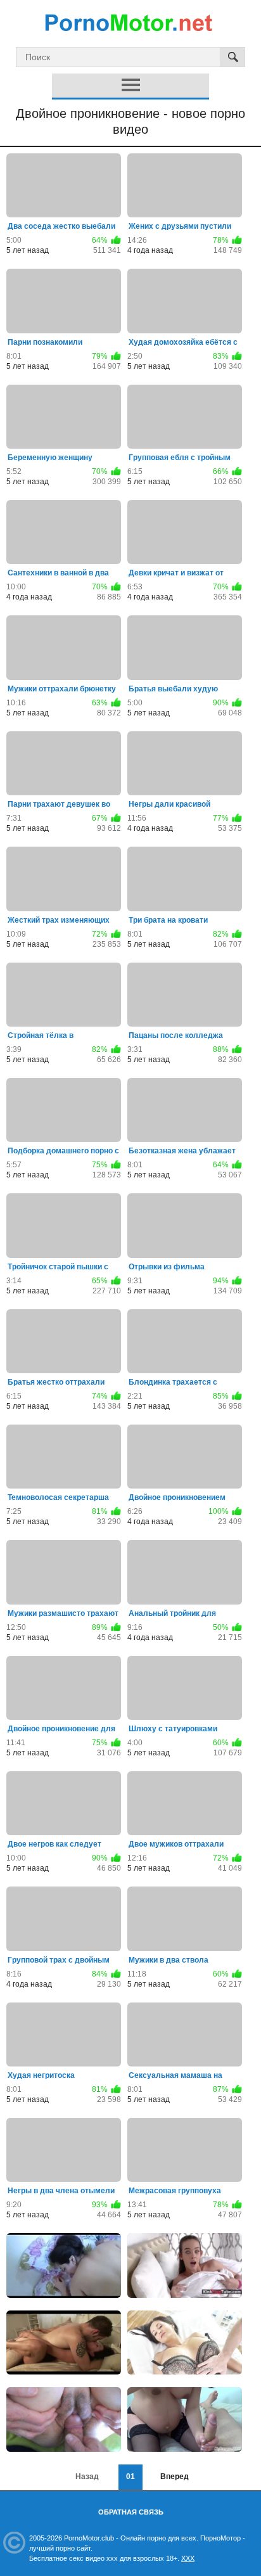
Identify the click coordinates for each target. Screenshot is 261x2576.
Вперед (175, 2477)
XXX (188, 2558)
